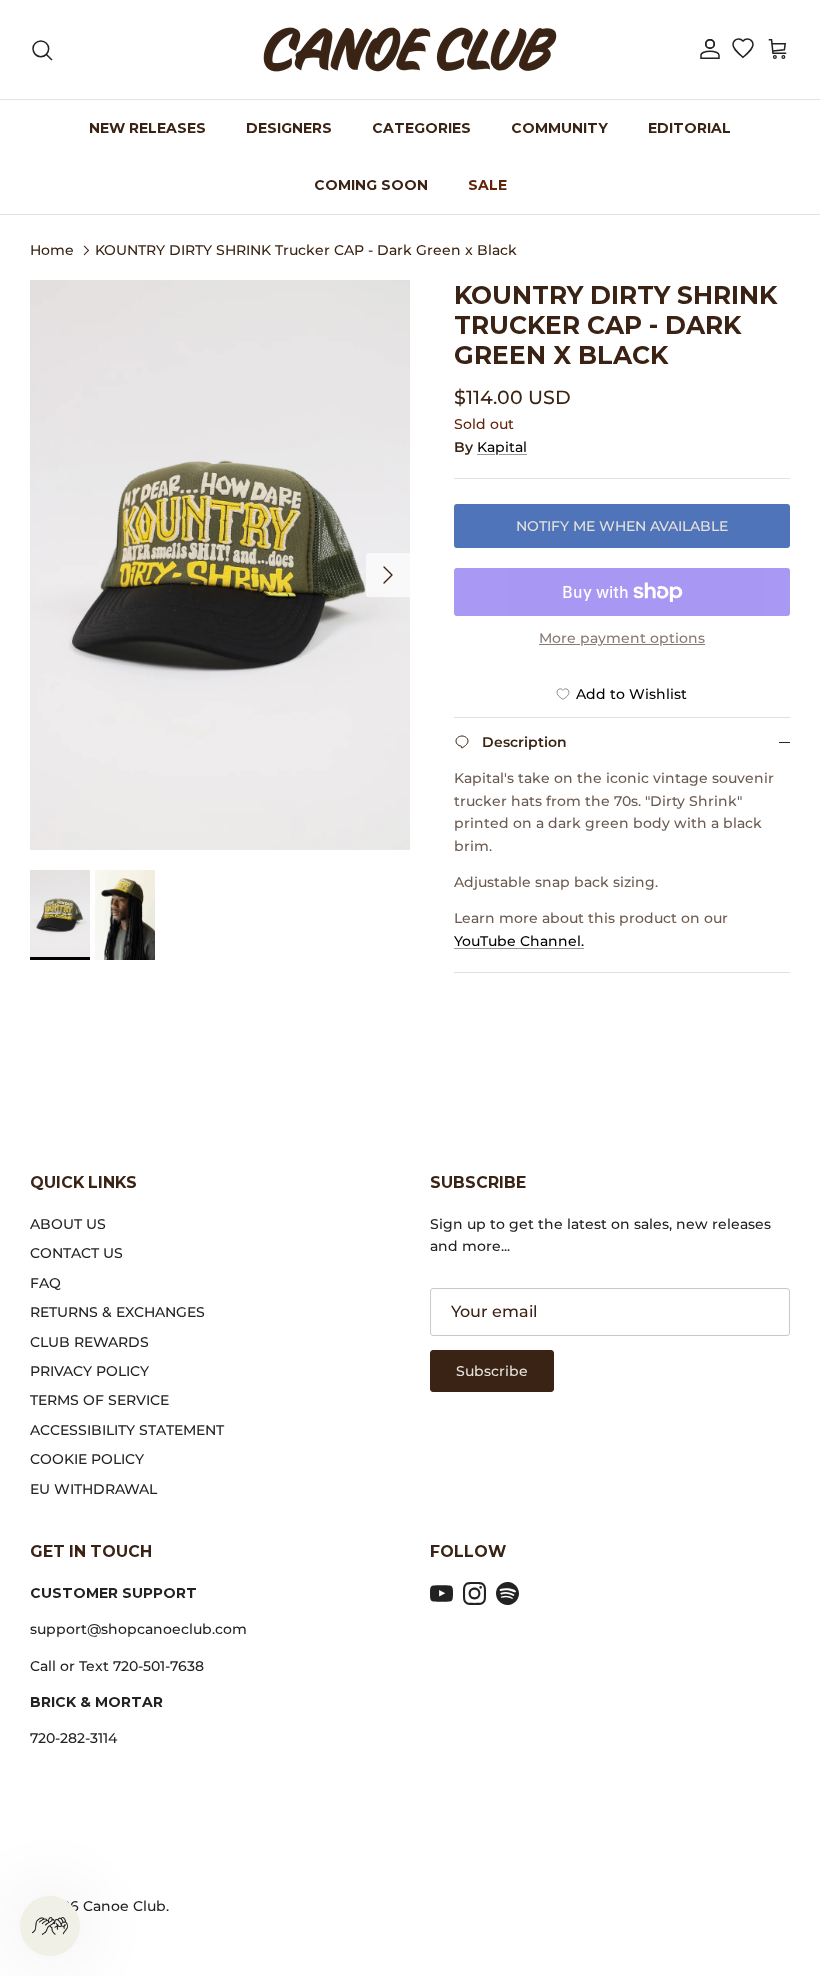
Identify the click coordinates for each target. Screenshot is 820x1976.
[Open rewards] (50, 1926)
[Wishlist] (742, 50)
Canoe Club (124, 1906)
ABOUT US (68, 1224)
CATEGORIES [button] (421, 128)
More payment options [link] (622, 638)
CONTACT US (76, 1253)
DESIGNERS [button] (289, 128)
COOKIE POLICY (87, 1459)
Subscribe (492, 1371)
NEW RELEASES (147, 128)
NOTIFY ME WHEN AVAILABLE (622, 526)
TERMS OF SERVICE (99, 1400)
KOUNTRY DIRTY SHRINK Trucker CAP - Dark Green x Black (306, 249)
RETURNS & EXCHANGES (117, 1312)
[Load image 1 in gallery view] (220, 565)
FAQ (45, 1283)
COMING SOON (371, 185)
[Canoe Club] (410, 49)
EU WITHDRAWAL (93, 1489)
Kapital (502, 447)
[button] (710, 49)
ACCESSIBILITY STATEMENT (127, 1430)
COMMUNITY (559, 128)
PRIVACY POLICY (89, 1371)
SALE (487, 185)
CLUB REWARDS (89, 1342)
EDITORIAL (689, 128)
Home (52, 249)
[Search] (42, 50)
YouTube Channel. (519, 941)
